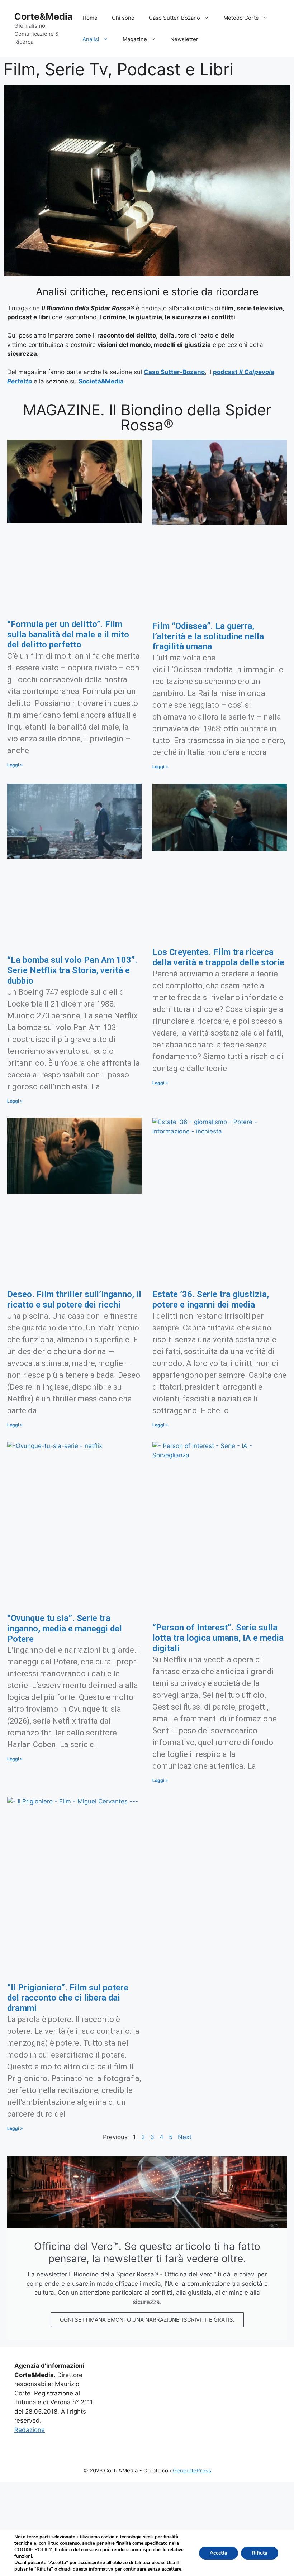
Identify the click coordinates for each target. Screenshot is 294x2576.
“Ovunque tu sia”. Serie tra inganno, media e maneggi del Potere (65, 1629)
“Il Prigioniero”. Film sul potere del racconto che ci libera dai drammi (68, 1998)
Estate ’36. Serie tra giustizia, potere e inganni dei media (211, 1299)
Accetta (219, 2553)
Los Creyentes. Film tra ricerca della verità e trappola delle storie (218, 957)
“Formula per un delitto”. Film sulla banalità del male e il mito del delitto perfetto (68, 635)
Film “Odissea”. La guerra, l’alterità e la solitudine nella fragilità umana (208, 636)
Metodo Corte (241, 18)
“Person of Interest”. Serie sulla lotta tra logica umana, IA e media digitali (218, 1638)
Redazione (30, 2430)
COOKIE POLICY (33, 2550)
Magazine (135, 39)
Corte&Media (44, 16)
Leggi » (15, 765)
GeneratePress (192, 2470)
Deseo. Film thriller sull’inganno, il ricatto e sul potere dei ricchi (74, 1299)
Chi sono (123, 18)
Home (90, 18)
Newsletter (184, 39)
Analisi (91, 39)
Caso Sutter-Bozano (174, 18)
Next (185, 2137)
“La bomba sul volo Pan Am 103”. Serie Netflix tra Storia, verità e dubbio (72, 970)
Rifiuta (260, 2553)
